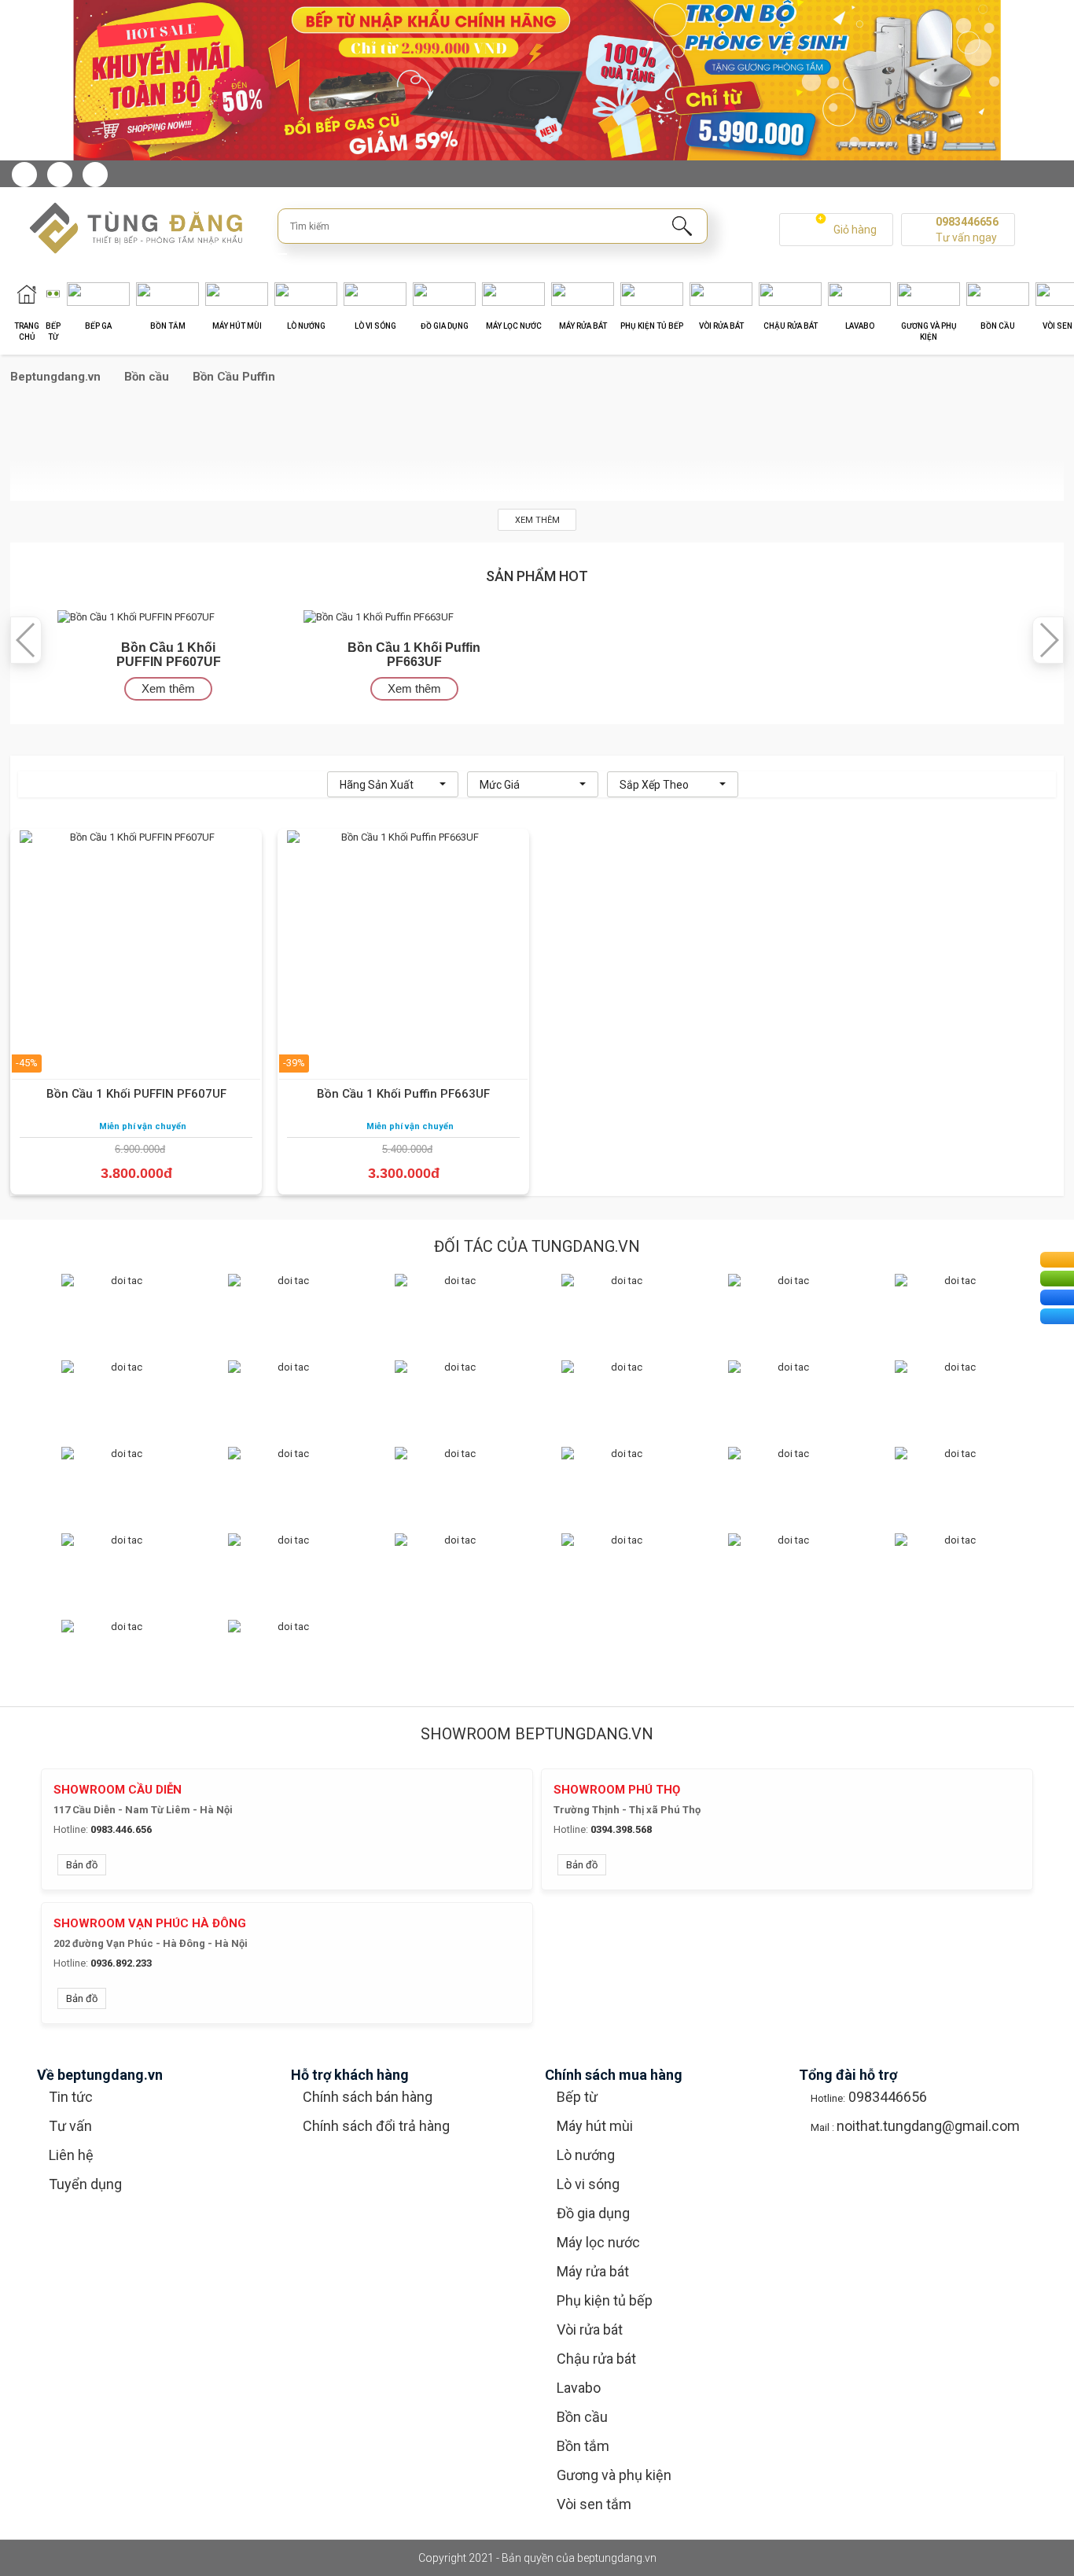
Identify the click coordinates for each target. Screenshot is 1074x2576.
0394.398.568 (621, 1829)
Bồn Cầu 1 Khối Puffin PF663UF (403, 1094)
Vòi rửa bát (590, 2329)
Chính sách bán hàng (368, 2097)
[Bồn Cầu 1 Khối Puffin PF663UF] (379, 617)
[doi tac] (120, 1305)
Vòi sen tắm (594, 2504)
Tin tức (71, 2097)
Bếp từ (577, 2097)
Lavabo (579, 2388)
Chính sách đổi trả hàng (376, 2126)
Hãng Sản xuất (377, 785)
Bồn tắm (583, 2446)
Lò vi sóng (588, 2184)
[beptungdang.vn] (128, 228)
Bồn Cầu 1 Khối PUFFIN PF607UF (136, 1094)
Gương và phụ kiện (614, 2475)
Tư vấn (70, 2126)
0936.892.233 (121, 1963)
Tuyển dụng (85, 2184)
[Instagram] (60, 175)
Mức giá (500, 785)
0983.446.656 (121, 1829)
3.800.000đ (136, 1173)
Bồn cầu (582, 2417)
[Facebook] (24, 175)
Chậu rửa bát (596, 2359)
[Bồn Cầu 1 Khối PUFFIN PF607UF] (136, 617)
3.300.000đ (404, 1173)
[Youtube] (95, 175)
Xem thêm (537, 520)
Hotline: (71, 1829)
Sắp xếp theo (654, 785)
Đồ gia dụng (593, 2213)
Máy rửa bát (593, 2271)
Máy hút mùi (595, 2126)
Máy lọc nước (598, 2242)
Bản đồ (82, 1865)
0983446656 (967, 222)
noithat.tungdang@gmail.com (928, 2126)
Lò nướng (586, 2155)
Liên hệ (71, 2155)
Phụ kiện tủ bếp (605, 2300)
